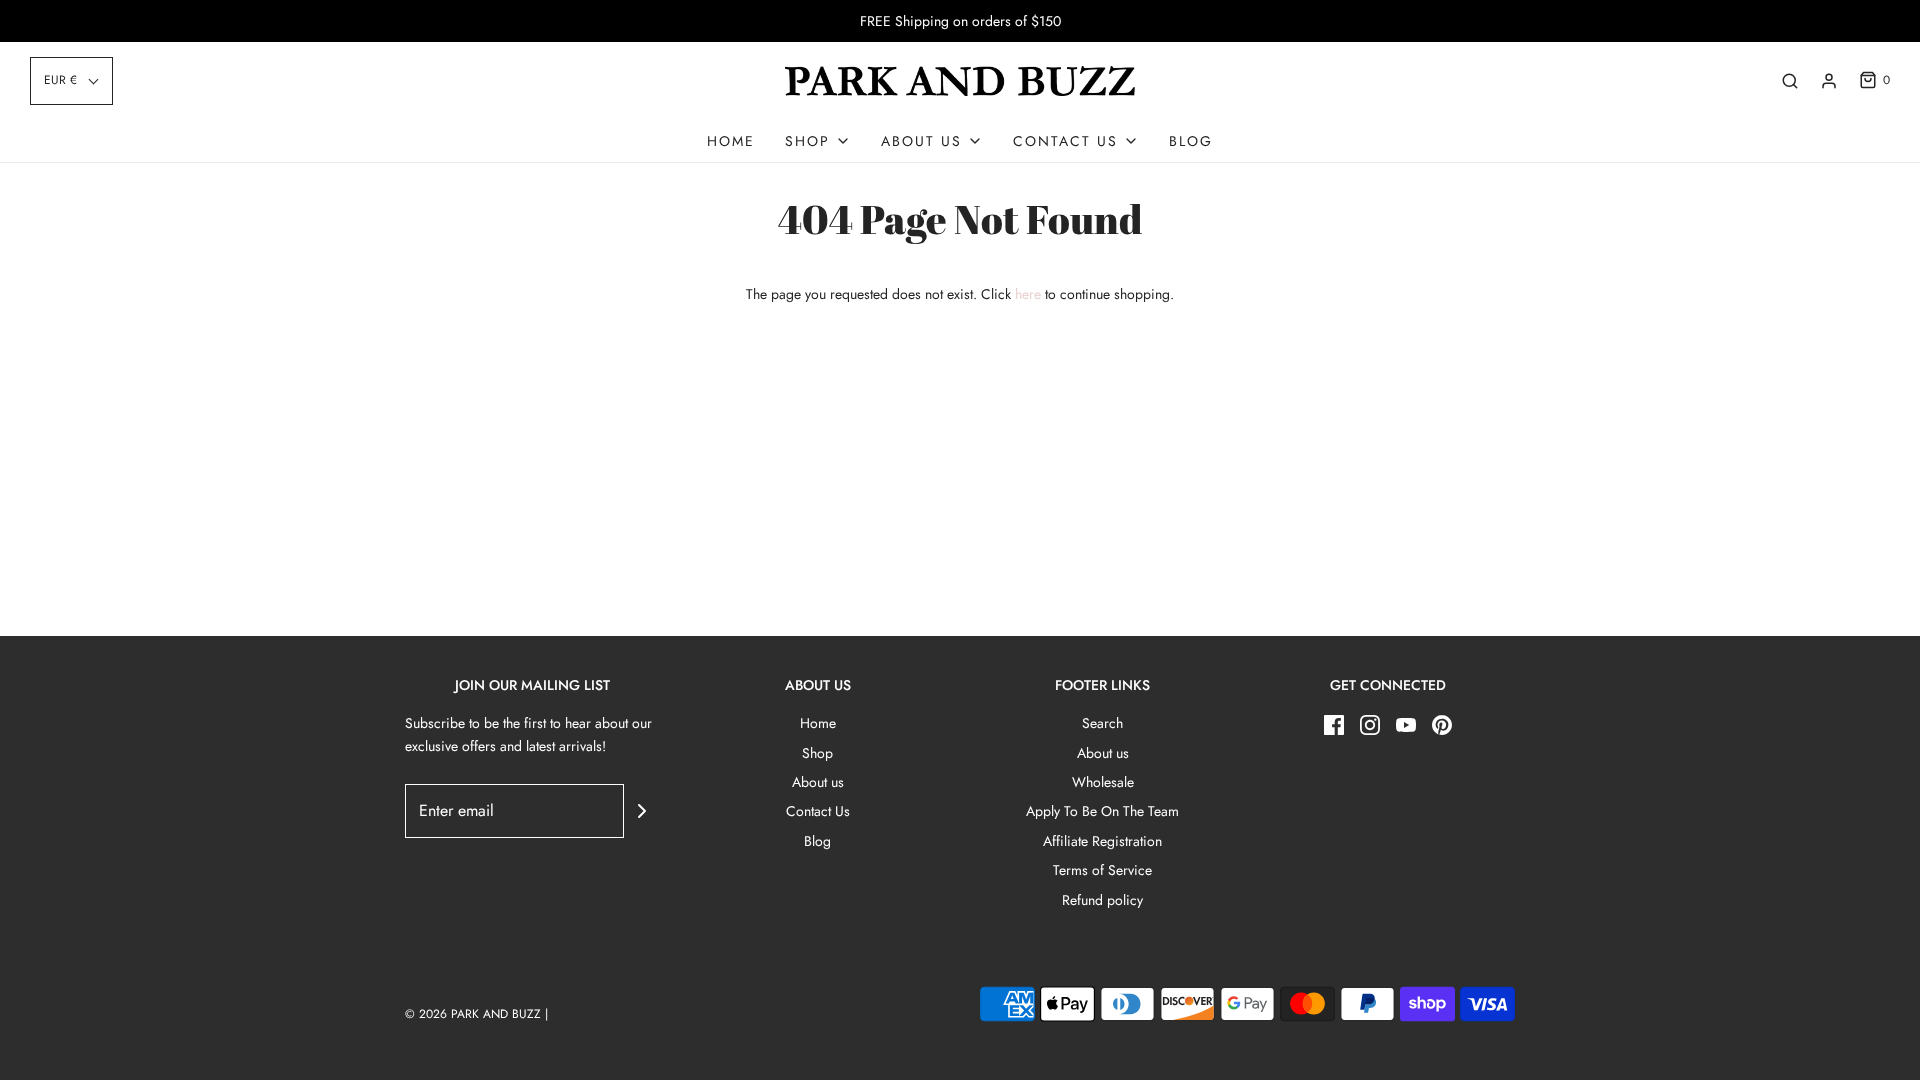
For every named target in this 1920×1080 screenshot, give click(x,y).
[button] (71, 80)
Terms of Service (1102, 870)
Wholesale (1103, 782)
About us (818, 782)
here (1028, 294)
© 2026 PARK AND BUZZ (473, 1014)
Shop (817, 753)
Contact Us (818, 811)
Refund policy (1102, 900)
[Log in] (1829, 81)
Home (731, 141)
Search (1102, 723)
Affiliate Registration (1102, 841)
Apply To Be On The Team (1102, 811)
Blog (1191, 141)
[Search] (1790, 81)
